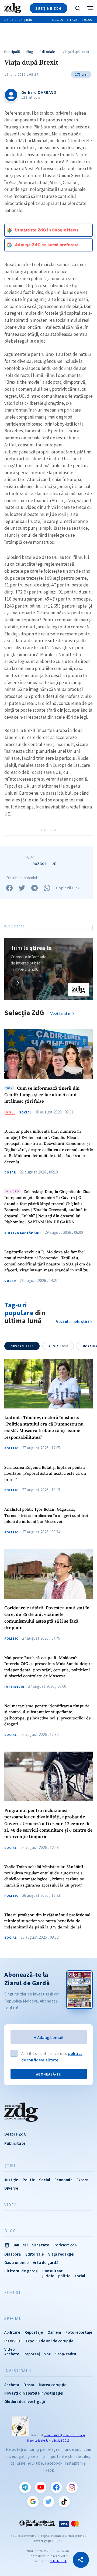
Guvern (22, 1346)
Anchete (12, 2354)
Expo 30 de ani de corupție (50, 2341)
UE (54, 864)
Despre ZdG (15, 2134)
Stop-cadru (66, 2354)
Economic (63, 2180)
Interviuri (14, 1687)
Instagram (72, 2487)
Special (13, 2319)
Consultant (53, 2271)
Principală (12, 52)
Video (11, 2205)
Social (25, 1112)
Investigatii (18, 2371)
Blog (30, 52)
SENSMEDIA (58, 2561)
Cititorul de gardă (21, 2271)
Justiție (11, 2180)
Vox (48, 2354)
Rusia (58, 1346)
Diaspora (13, 2254)
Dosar (10, 1172)
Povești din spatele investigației (34, 2393)
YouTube (41, 2487)
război (39, 864)
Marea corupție (53, 2385)
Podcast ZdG (65, 2245)
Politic (11, 1448)
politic (64, 2276)
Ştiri (10, 2166)
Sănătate (41, 2245)
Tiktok (64, 2502)
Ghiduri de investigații (25, 2401)
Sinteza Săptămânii (23, 1233)
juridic (48, 2276)
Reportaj (32, 2354)
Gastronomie (16, 2262)
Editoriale (47, 52)
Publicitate (15, 2143)
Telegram (25, 2487)
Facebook (56, 2487)
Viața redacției (61, 2254)
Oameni (54, 2332)
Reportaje (34, 2332)
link (17, 982)
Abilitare (12, 2332)
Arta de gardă (46, 2262)
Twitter (48, 2502)
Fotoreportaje (79, 2332)
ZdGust (13, 2293)
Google (33, 2502)
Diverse (11, 2188)
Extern (82, 2180)
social (80, 2276)
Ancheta (12, 2385)
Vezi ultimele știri (72, 1322)
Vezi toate (61, 1014)
